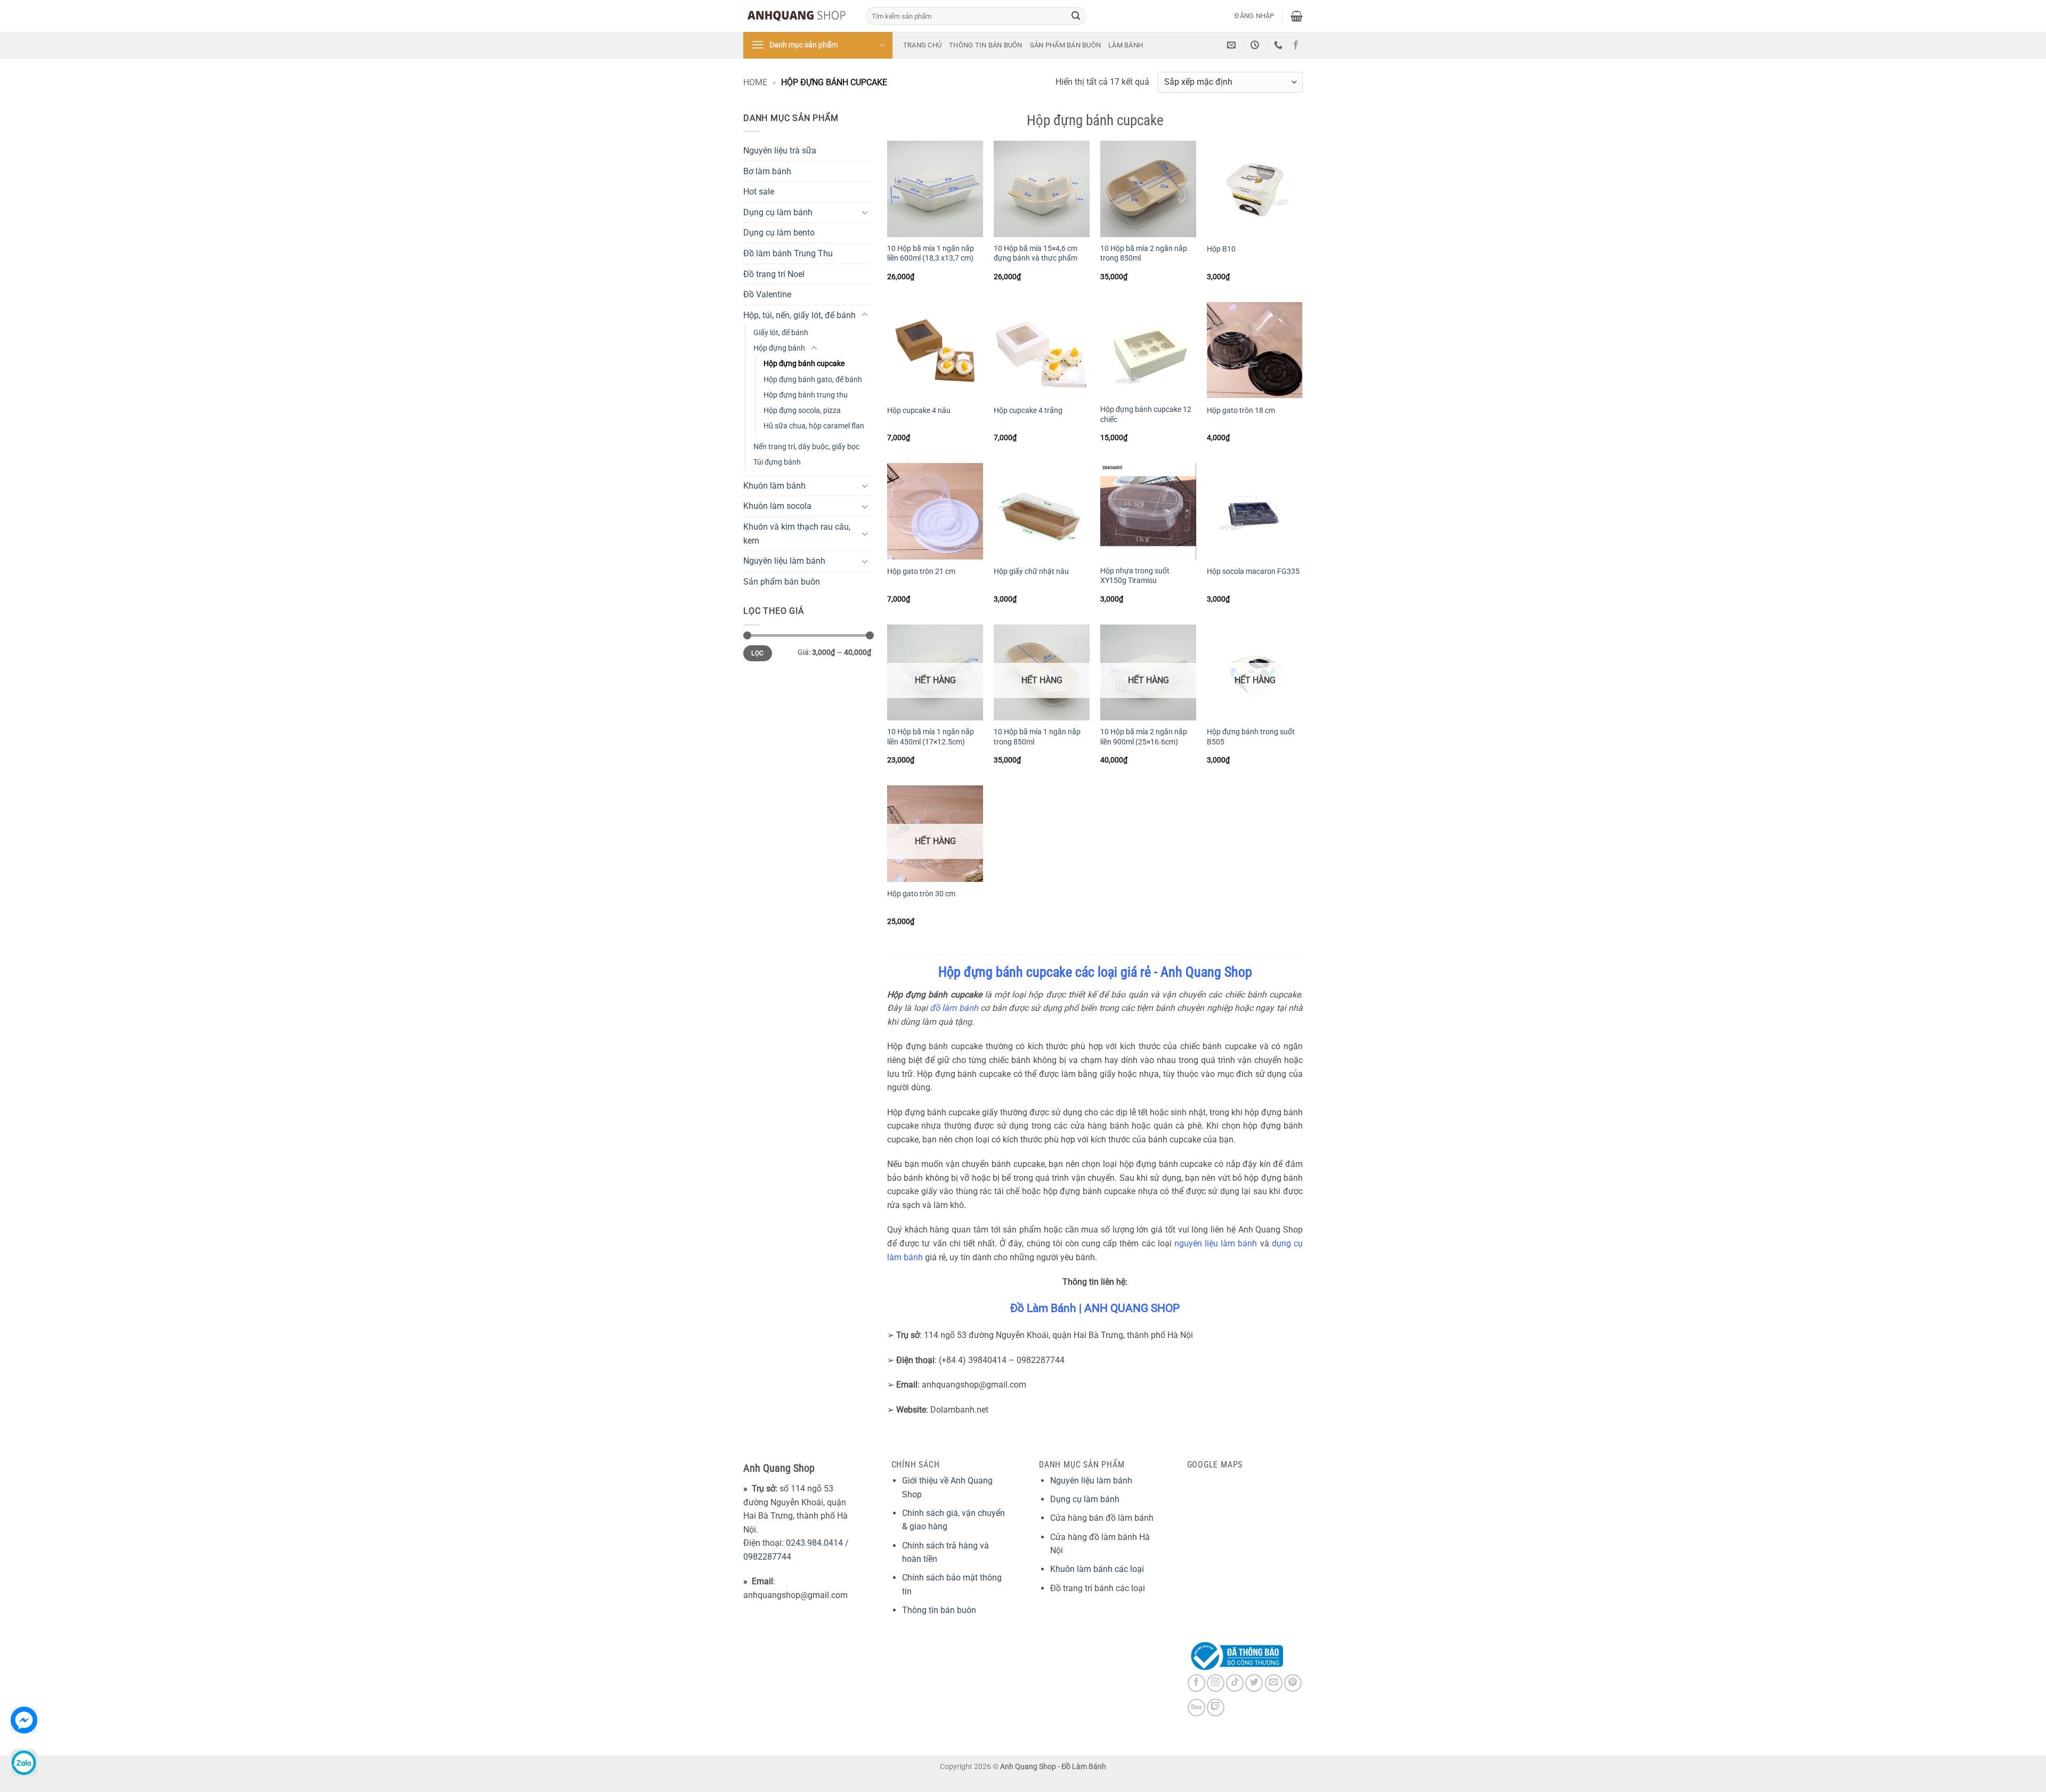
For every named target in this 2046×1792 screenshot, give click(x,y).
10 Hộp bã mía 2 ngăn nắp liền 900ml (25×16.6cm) (1144, 737)
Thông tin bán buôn (986, 45)
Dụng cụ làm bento (779, 233)
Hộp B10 (1221, 249)
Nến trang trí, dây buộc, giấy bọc (806, 447)
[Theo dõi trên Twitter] (1254, 1683)
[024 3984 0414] (1280, 45)
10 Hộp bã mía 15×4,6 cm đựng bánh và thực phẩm (1036, 254)
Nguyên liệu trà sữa (780, 151)
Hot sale (759, 192)
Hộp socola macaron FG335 (1253, 571)
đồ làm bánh (954, 1008)
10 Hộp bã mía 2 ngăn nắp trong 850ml (1144, 254)
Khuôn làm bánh (774, 486)
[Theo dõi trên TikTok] (1235, 1683)
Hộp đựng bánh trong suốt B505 (1251, 737)
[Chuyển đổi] (865, 212)
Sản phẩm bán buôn (1065, 45)
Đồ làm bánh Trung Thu (788, 253)
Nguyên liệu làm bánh (784, 561)
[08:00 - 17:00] (1256, 45)
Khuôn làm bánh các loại (1097, 1569)
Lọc (757, 653)
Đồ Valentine (767, 294)
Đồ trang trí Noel (774, 274)
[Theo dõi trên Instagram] (1216, 1683)
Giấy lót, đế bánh (781, 333)
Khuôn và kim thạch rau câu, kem (797, 534)
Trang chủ (922, 45)
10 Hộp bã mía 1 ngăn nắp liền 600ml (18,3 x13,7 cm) (931, 254)
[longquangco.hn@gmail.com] (1233, 45)
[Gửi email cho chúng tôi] (1274, 1683)
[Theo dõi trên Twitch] (1216, 1708)
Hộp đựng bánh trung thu (806, 395)
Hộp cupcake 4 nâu (919, 411)
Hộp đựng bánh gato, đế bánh (813, 380)
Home (755, 82)
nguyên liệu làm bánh (1216, 1243)
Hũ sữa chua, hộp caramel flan (814, 426)
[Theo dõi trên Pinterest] (1293, 1683)
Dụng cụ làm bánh (778, 212)
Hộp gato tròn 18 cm (1241, 411)
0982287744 (767, 1557)
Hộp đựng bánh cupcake (804, 364)
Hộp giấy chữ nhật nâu (1031, 571)
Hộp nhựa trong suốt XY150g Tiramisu (1135, 576)
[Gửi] (1076, 16)
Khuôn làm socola (777, 506)
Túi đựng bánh (777, 462)
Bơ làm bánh (767, 171)
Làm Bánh (1126, 45)
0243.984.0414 (814, 1543)
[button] (1254, 16)
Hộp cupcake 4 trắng (1028, 411)
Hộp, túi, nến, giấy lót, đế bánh (799, 315)
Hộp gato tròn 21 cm (921, 571)
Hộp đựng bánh (779, 348)
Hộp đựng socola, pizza (802, 411)
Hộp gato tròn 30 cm (921, 894)
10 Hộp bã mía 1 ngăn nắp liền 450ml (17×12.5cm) (931, 737)
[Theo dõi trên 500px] (1196, 1708)
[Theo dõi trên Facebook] (1296, 45)
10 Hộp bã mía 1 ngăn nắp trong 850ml (1037, 737)
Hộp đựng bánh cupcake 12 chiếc (1146, 415)
